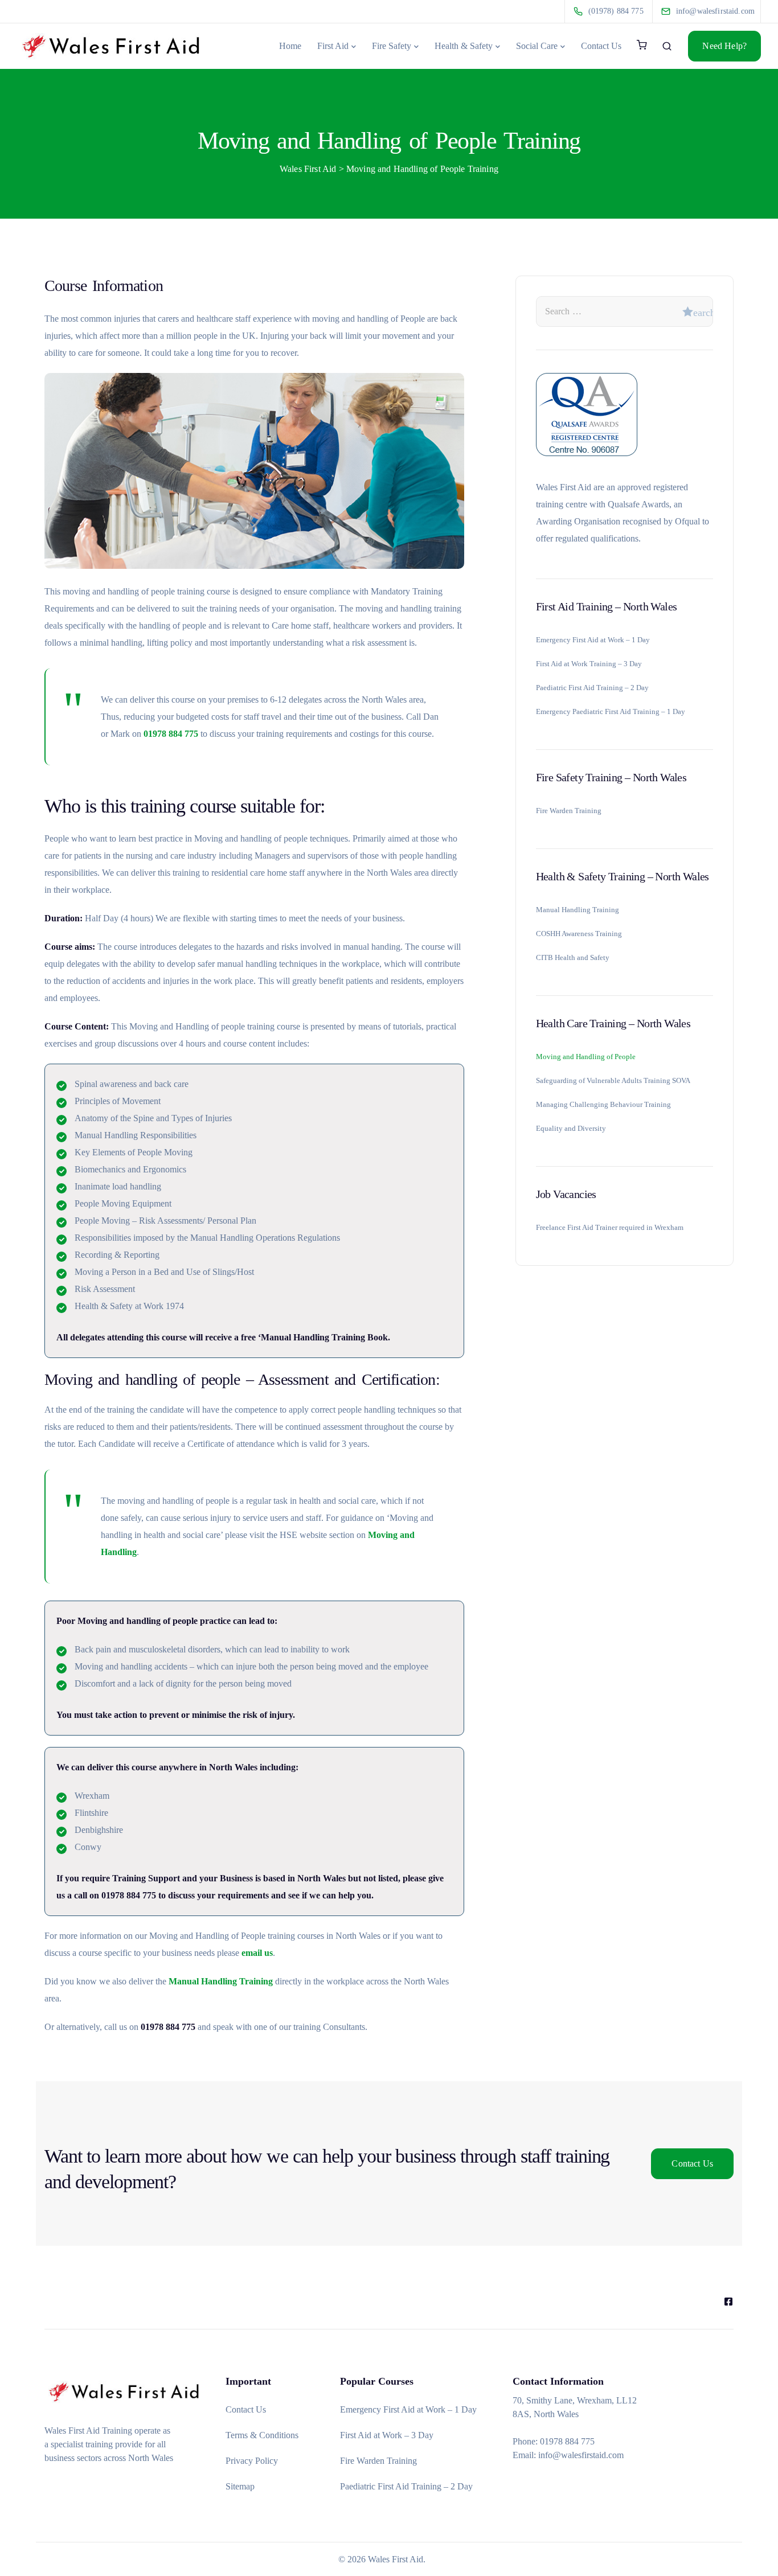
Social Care (537, 46)
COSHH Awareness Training (579, 934)
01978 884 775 (171, 734)
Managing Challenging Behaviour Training (603, 1105)
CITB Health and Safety (573, 958)
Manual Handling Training (221, 1981)
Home (290, 46)
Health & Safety (464, 46)
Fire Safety (392, 46)
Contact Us (601, 46)
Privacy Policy (252, 2461)
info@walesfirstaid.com (581, 2455)
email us (257, 1953)
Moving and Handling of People (586, 1057)
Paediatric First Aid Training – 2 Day (592, 688)
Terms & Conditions (262, 2435)
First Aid (333, 46)
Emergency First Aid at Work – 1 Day (593, 640)
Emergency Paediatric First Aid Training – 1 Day (611, 712)
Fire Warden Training (569, 811)
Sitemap (240, 2486)
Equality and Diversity (571, 1129)
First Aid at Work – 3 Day (387, 2435)
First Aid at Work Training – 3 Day (589, 664)
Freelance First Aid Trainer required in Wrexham (610, 1228)
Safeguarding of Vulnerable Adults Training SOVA (613, 1081)
